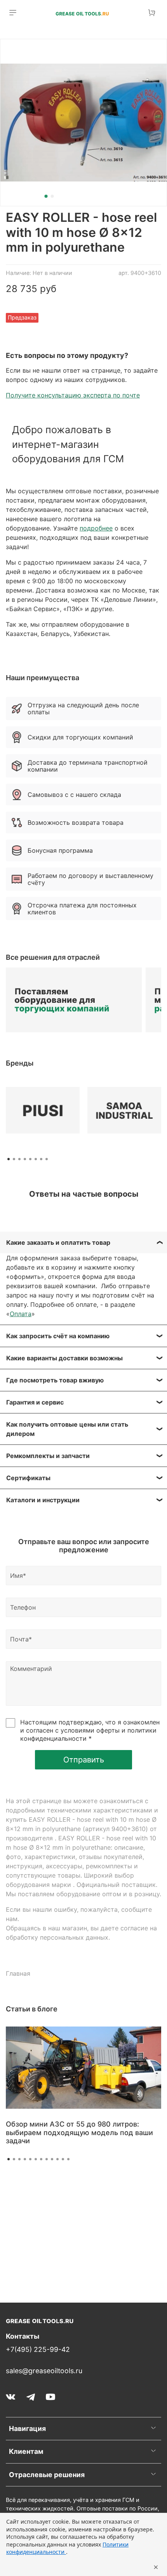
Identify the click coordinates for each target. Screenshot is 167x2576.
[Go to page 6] (36, 1159)
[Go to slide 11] (63, 2159)
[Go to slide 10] (57, 2159)
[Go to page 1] (9, 1159)
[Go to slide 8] (47, 2159)
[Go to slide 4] (25, 2159)
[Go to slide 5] (30, 2159)
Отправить (84, 1760)
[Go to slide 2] (52, 196)
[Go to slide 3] (19, 2159)
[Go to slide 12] (68, 2159)
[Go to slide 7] (41, 2159)
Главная (18, 1973)
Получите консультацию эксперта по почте (73, 395)
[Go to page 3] (19, 1159)
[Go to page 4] (25, 1159)
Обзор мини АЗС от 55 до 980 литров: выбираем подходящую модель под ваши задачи (79, 2132)
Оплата (21, 1314)
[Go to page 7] (41, 1159)
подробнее (96, 528)
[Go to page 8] (47, 1159)
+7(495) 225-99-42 (38, 2349)
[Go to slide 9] (52, 2159)
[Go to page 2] (14, 1159)
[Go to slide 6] (36, 2159)
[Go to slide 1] (46, 196)
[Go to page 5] (30, 1159)
